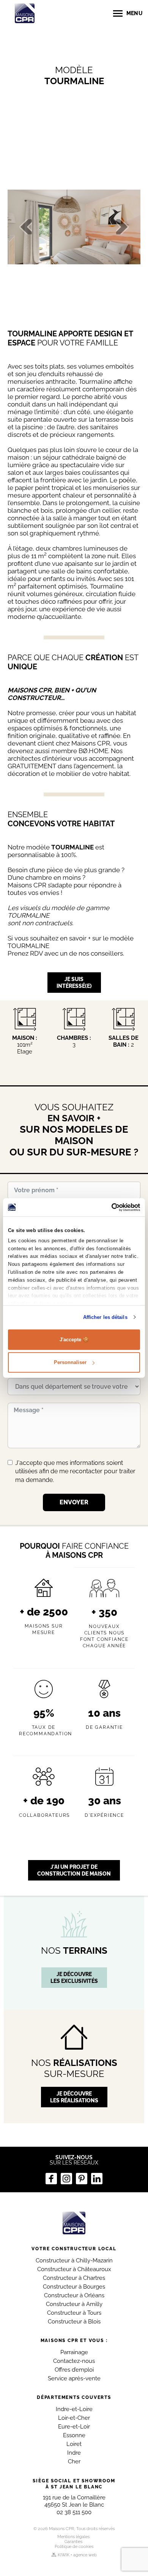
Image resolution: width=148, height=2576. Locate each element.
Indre (74, 2453)
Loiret (74, 2444)
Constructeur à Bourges (74, 2287)
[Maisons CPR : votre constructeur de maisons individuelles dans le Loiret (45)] (74, 2223)
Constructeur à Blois (74, 2322)
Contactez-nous (74, 2361)
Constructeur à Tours (74, 2313)
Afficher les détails (105, 1317)
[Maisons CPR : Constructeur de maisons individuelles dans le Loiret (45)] (25, 13)
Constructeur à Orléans (74, 2295)
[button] (20, 227)
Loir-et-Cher (74, 2418)
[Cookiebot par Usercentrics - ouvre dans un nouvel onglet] (107, 1207)
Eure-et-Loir (74, 2427)
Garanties (73, 2542)
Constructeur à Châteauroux (74, 2269)
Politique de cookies (74, 2547)
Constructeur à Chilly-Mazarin (74, 2260)
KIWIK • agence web (77, 2555)
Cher (74, 2461)
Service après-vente (74, 2378)
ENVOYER (74, 1502)
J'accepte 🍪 (74, 1339)
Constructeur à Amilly (74, 2304)
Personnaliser (70, 1362)
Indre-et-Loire (74, 2409)
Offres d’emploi (74, 2370)
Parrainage (74, 2352)
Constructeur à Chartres (74, 2278)
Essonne (74, 2435)
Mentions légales (73, 2537)
